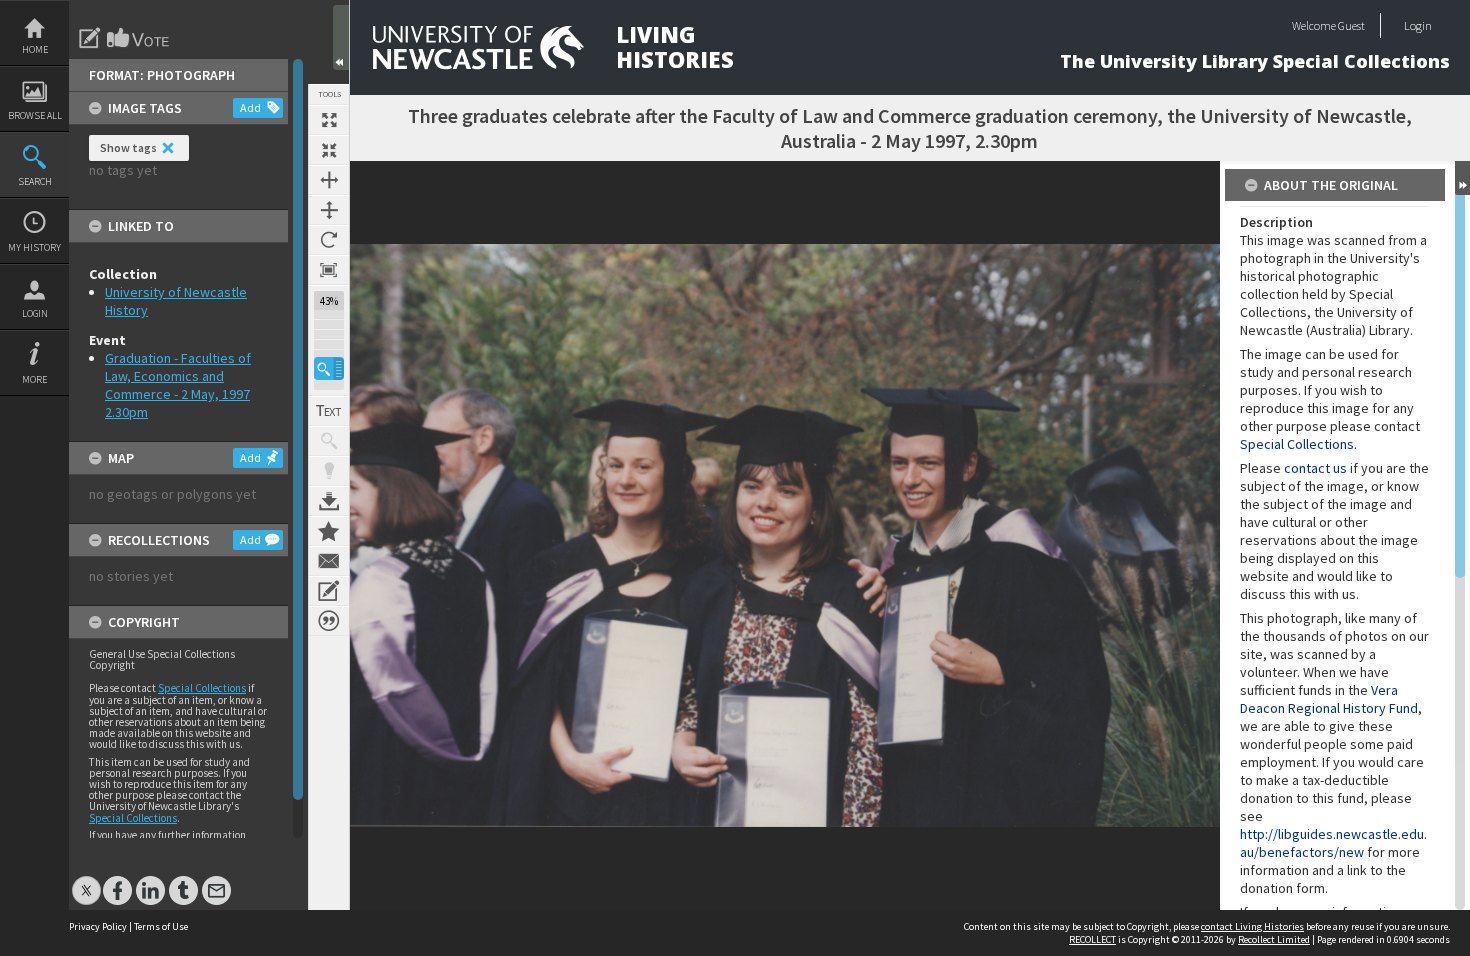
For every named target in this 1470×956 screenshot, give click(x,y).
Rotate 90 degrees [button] (329, 240)
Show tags (128, 147)
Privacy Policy (98, 926)
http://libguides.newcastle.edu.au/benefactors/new (1333, 843)
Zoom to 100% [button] (329, 270)
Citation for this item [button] (329, 621)
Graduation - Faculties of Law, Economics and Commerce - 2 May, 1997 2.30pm (178, 385)
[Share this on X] (86, 880)
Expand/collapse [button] (1462, 178)
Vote (139, 38)
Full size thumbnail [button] (329, 120)
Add (250, 107)
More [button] (34, 379)
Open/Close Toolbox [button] (341, 37)
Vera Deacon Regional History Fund (1329, 699)
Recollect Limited (1274, 939)
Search (35, 181)
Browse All (35, 115)
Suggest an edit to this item (90, 38)
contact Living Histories (1252, 926)
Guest (1351, 25)
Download (329, 501)
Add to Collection (329, 531)
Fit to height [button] (329, 210)
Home (35, 49)
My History (34, 247)
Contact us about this (329, 561)
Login (35, 313)
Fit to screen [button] (329, 150)
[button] (329, 368)
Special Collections (202, 688)
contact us (1315, 468)
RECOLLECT (1092, 939)
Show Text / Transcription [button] (329, 411)
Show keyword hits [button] (329, 441)
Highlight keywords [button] (329, 471)
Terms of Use (161, 926)
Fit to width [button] (329, 180)
